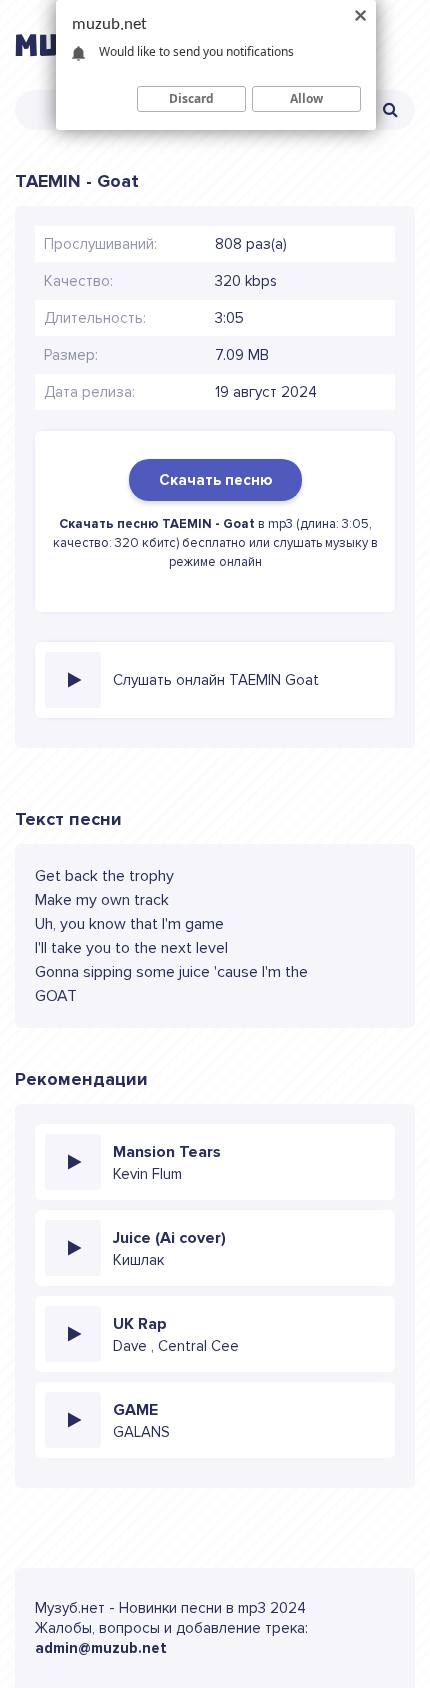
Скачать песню (215, 480)
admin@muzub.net (101, 1648)
